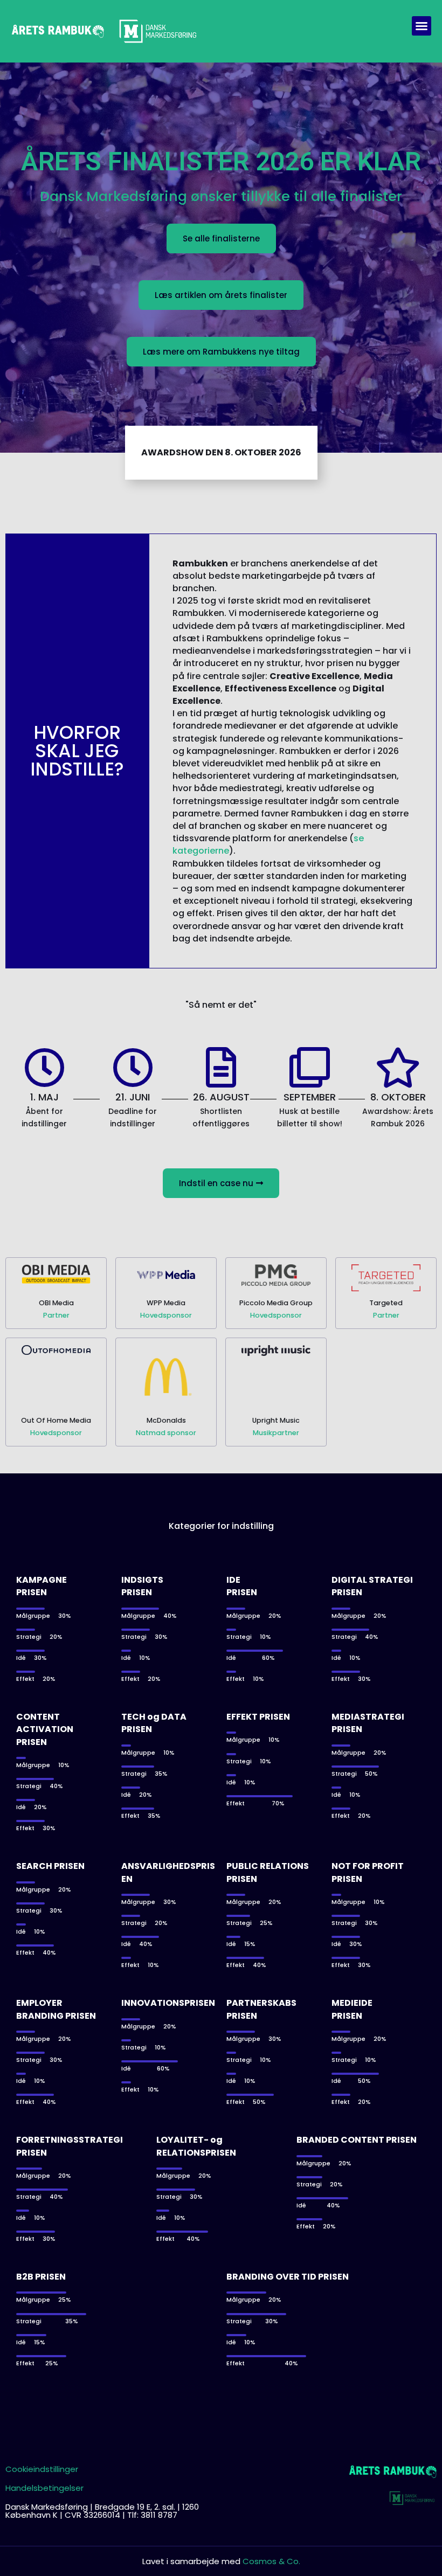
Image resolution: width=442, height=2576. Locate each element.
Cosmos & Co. (271, 2561)
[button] (422, 26)
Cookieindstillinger (42, 2469)
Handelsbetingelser (44, 2488)
